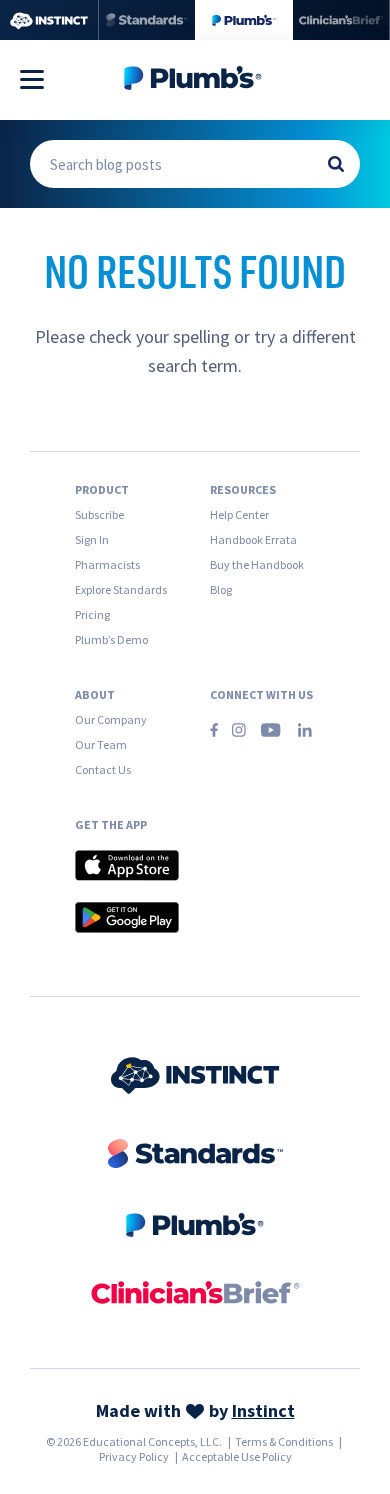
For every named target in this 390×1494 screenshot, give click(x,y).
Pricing (92, 614)
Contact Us (103, 769)
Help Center (239, 514)
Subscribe (99, 514)
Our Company (111, 719)
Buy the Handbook (257, 564)
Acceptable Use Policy (237, 1456)
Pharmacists (107, 564)
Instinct (263, 1410)
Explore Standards (121, 589)
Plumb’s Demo (111, 639)
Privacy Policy (134, 1456)
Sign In (92, 539)
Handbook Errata (253, 539)
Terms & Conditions (284, 1441)
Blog (221, 589)
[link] (195, 1078)
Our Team (101, 744)
